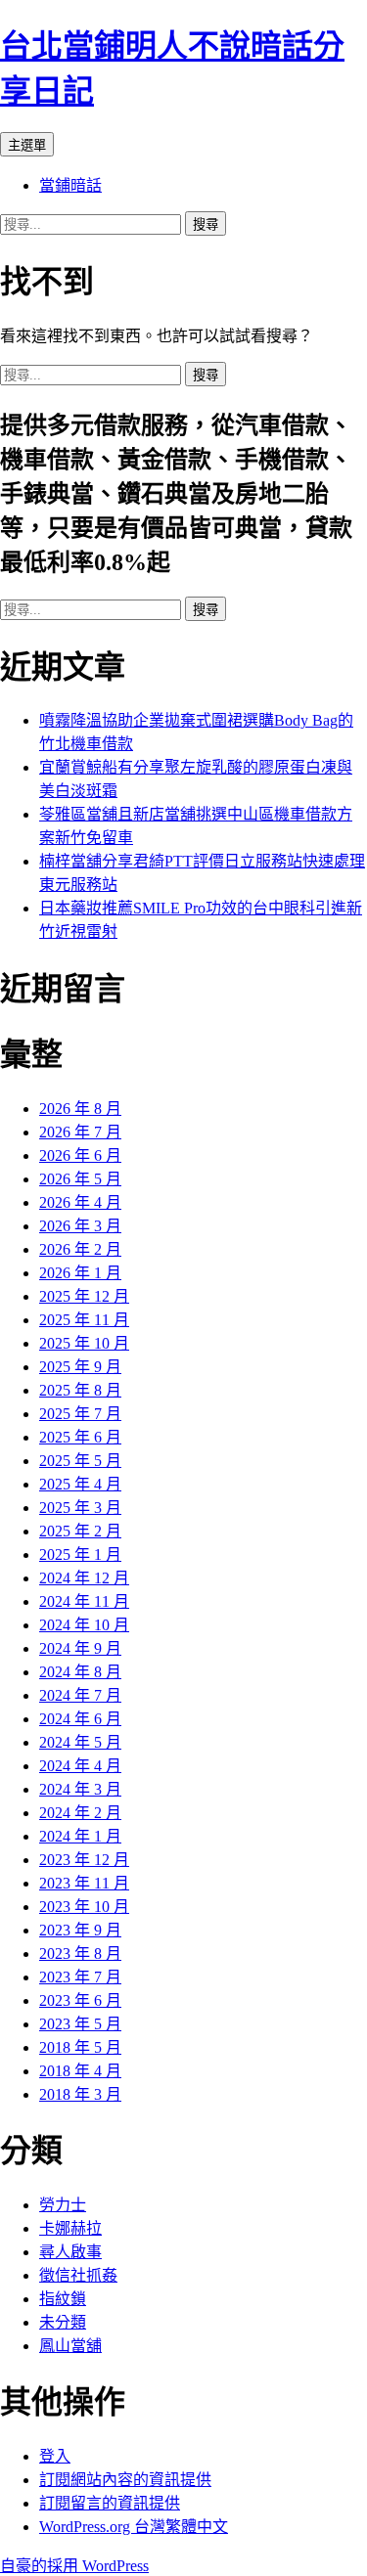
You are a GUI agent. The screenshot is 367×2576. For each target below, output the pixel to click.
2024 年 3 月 (80, 1789)
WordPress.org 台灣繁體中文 (134, 2527)
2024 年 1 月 (80, 1836)
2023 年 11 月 (84, 1883)
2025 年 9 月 (80, 1367)
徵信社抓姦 (78, 2275)
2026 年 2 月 (80, 1249)
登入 (55, 2456)
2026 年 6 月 (80, 1155)
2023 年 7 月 (80, 1977)
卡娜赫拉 (70, 2228)
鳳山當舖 (70, 2346)
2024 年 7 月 (80, 1695)
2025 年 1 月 (80, 1554)
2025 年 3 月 (80, 1508)
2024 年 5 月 (80, 1742)
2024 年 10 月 (84, 1625)
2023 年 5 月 (80, 2024)
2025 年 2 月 (80, 1531)
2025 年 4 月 (80, 1484)
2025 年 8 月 (80, 1390)
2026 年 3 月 (80, 1226)
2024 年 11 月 (84, 1601)
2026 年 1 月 (80, 1273)
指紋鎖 (63, 2299)
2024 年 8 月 (80, 1672)
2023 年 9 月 (80, 1930)
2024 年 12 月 (84, 1578)
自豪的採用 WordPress (74, 2566)
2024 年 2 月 (80, 1813)
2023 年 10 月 (84, 1907)
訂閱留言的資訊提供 (110, 2503)
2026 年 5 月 (80, 1179)
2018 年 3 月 (80, 2094)
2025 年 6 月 (80, 1437)
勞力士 (63, 2205)
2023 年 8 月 (80, 1954)
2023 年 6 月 (80, 2000)
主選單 (27, 145)
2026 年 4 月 (80, 1202)
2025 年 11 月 (84, 1320)
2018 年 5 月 (80, 2047)
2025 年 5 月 (80, 1461)
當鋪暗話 (70, 185)
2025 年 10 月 (84, 1343)
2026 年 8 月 (80, 1109)
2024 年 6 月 (80, 1719)
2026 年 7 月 (80, 1132)
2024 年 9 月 (80, 1648)
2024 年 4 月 (80, 1766)
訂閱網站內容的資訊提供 (125, 2480)
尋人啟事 (70, 2252)
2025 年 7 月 (80, 1414)
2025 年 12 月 (84, 1296)
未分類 (63, 2322)
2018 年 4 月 (80, 2071)
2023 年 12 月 (84, 1860)
